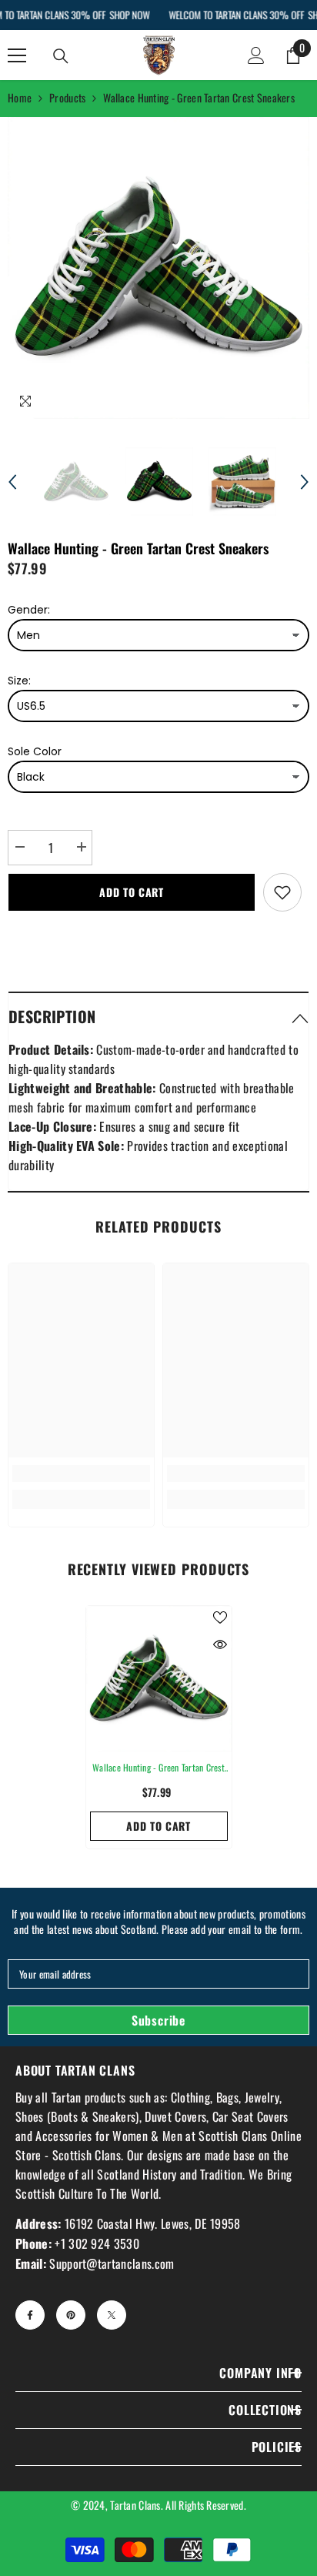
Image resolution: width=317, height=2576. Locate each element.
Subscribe (158, 2020)
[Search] (61, 56)
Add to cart (132, 892)
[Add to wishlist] (282, 892)
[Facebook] (30, 2315)
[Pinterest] (71, 2315)
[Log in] (256, 55)
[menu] (17, 55)
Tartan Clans (135, 2505)
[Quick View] (220, 1644)
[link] (81, 1474)
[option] (158, 268)
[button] (12, 482)
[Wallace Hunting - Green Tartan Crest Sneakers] (159, 1679)
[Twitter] (112, 2315)
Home (20, 97)
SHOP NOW (129, 15)
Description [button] (52, 1016)
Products (67, 97)
